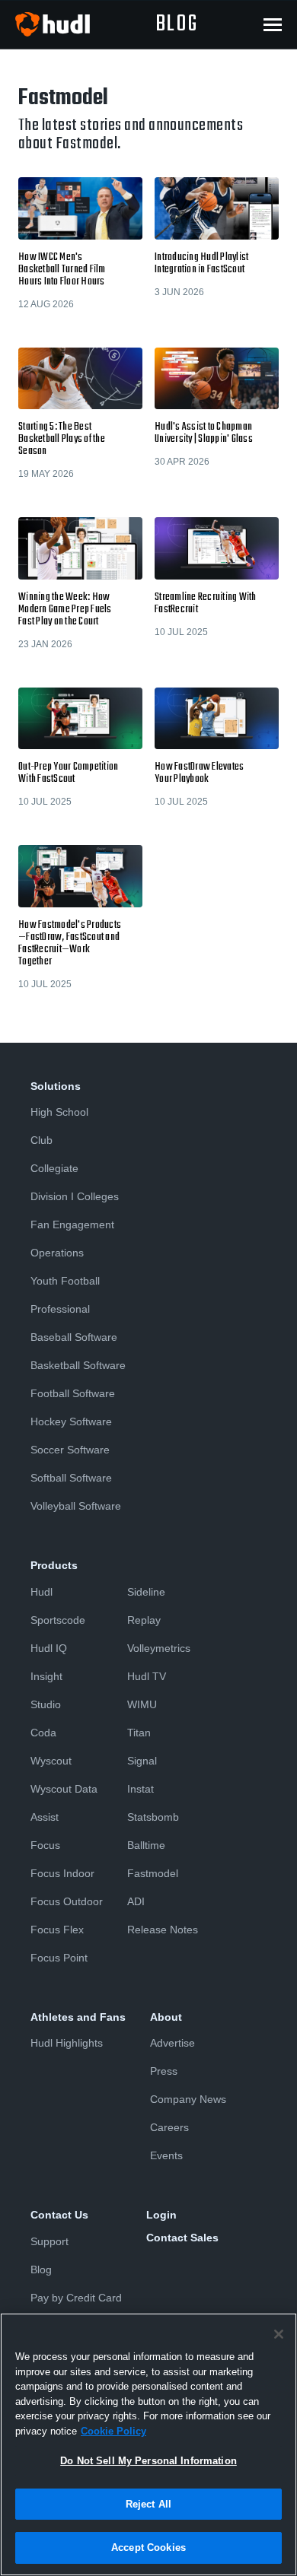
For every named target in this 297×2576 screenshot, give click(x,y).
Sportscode (58, 1620)
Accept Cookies (148, 2547)
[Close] (279, 2334)
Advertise (172, 2043)
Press (164, 2071)
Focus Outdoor (67, 1901)
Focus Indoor (62, 1873)
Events (166, 2155)
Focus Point (59, 1958)
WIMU (142, 1704)
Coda (43, 1733)
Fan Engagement (72, 1224)
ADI (136, 1901)
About (166, 2017)
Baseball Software (74, 1337)
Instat (141, 1789)
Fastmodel (153, 1873)
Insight (46, 1676)
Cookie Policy (113, 2431)
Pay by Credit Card (76, 2298)
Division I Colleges (75, 1196)
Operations (57, 1253)
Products (54, 1565)
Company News (188, 2099)
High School (59, 1112)
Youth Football (65, 1281)
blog (177, 24)
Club (42, 1140)
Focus (45, 1845)
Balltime (146, 1845)
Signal (142, 1761)
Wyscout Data (64, 1789)
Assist (45, 1817)
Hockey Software (71, 1421)
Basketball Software (78, 1365)
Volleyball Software (76, 1506)
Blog (41, 2269)
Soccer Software (70, 1450)
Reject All (148, 2504)
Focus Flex (57, 1930)
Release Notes (163, 1930)
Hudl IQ (49, 1648)
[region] (148, 2444)
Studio (46, 1704)
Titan (139, 1733)
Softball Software (71, 1478)
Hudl (42, 1592)
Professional (60, 1309)
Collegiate (54, 1168)
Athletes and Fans (78, 2017)
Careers (169, 2127)
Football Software (73, 1393)
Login (161, 2215)
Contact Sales (182, 2238)
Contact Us (59, 2215)
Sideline (146, 1592)
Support (49, 2241)
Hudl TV (147, 1676)
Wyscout (51, 1761)
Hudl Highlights (67, 2043)
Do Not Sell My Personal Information (148, 2461)
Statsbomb (153, 1817)
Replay (144, 1620)
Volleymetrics (159, 1648)
